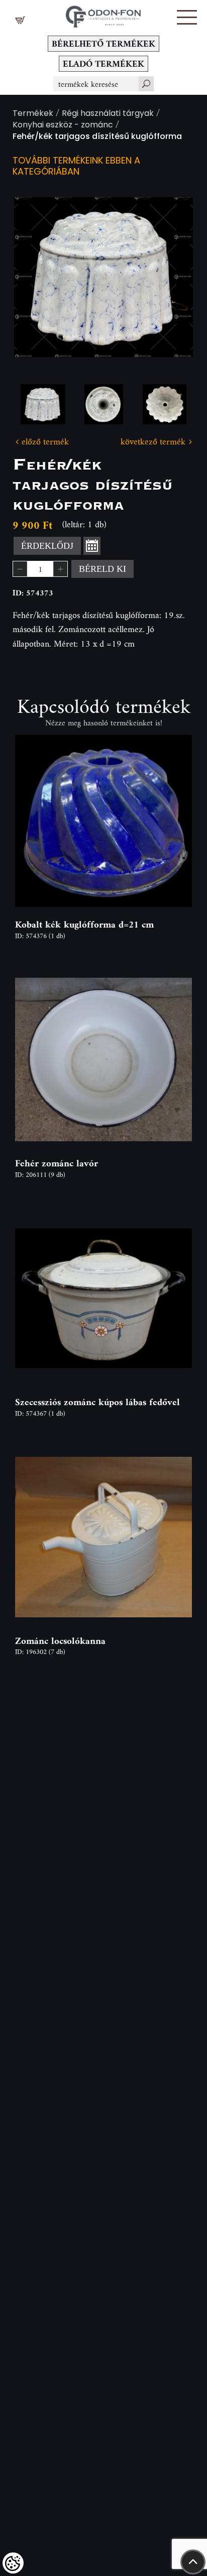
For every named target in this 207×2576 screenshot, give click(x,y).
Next (169, 277)
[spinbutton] (40, 569)
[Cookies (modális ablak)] (13, 2563)
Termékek (33, 114)
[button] (187, 17)
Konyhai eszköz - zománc (63, 126)
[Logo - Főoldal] (103, 14)
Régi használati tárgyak (108, 114)
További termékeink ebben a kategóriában (76, 167)
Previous (38, 277)
